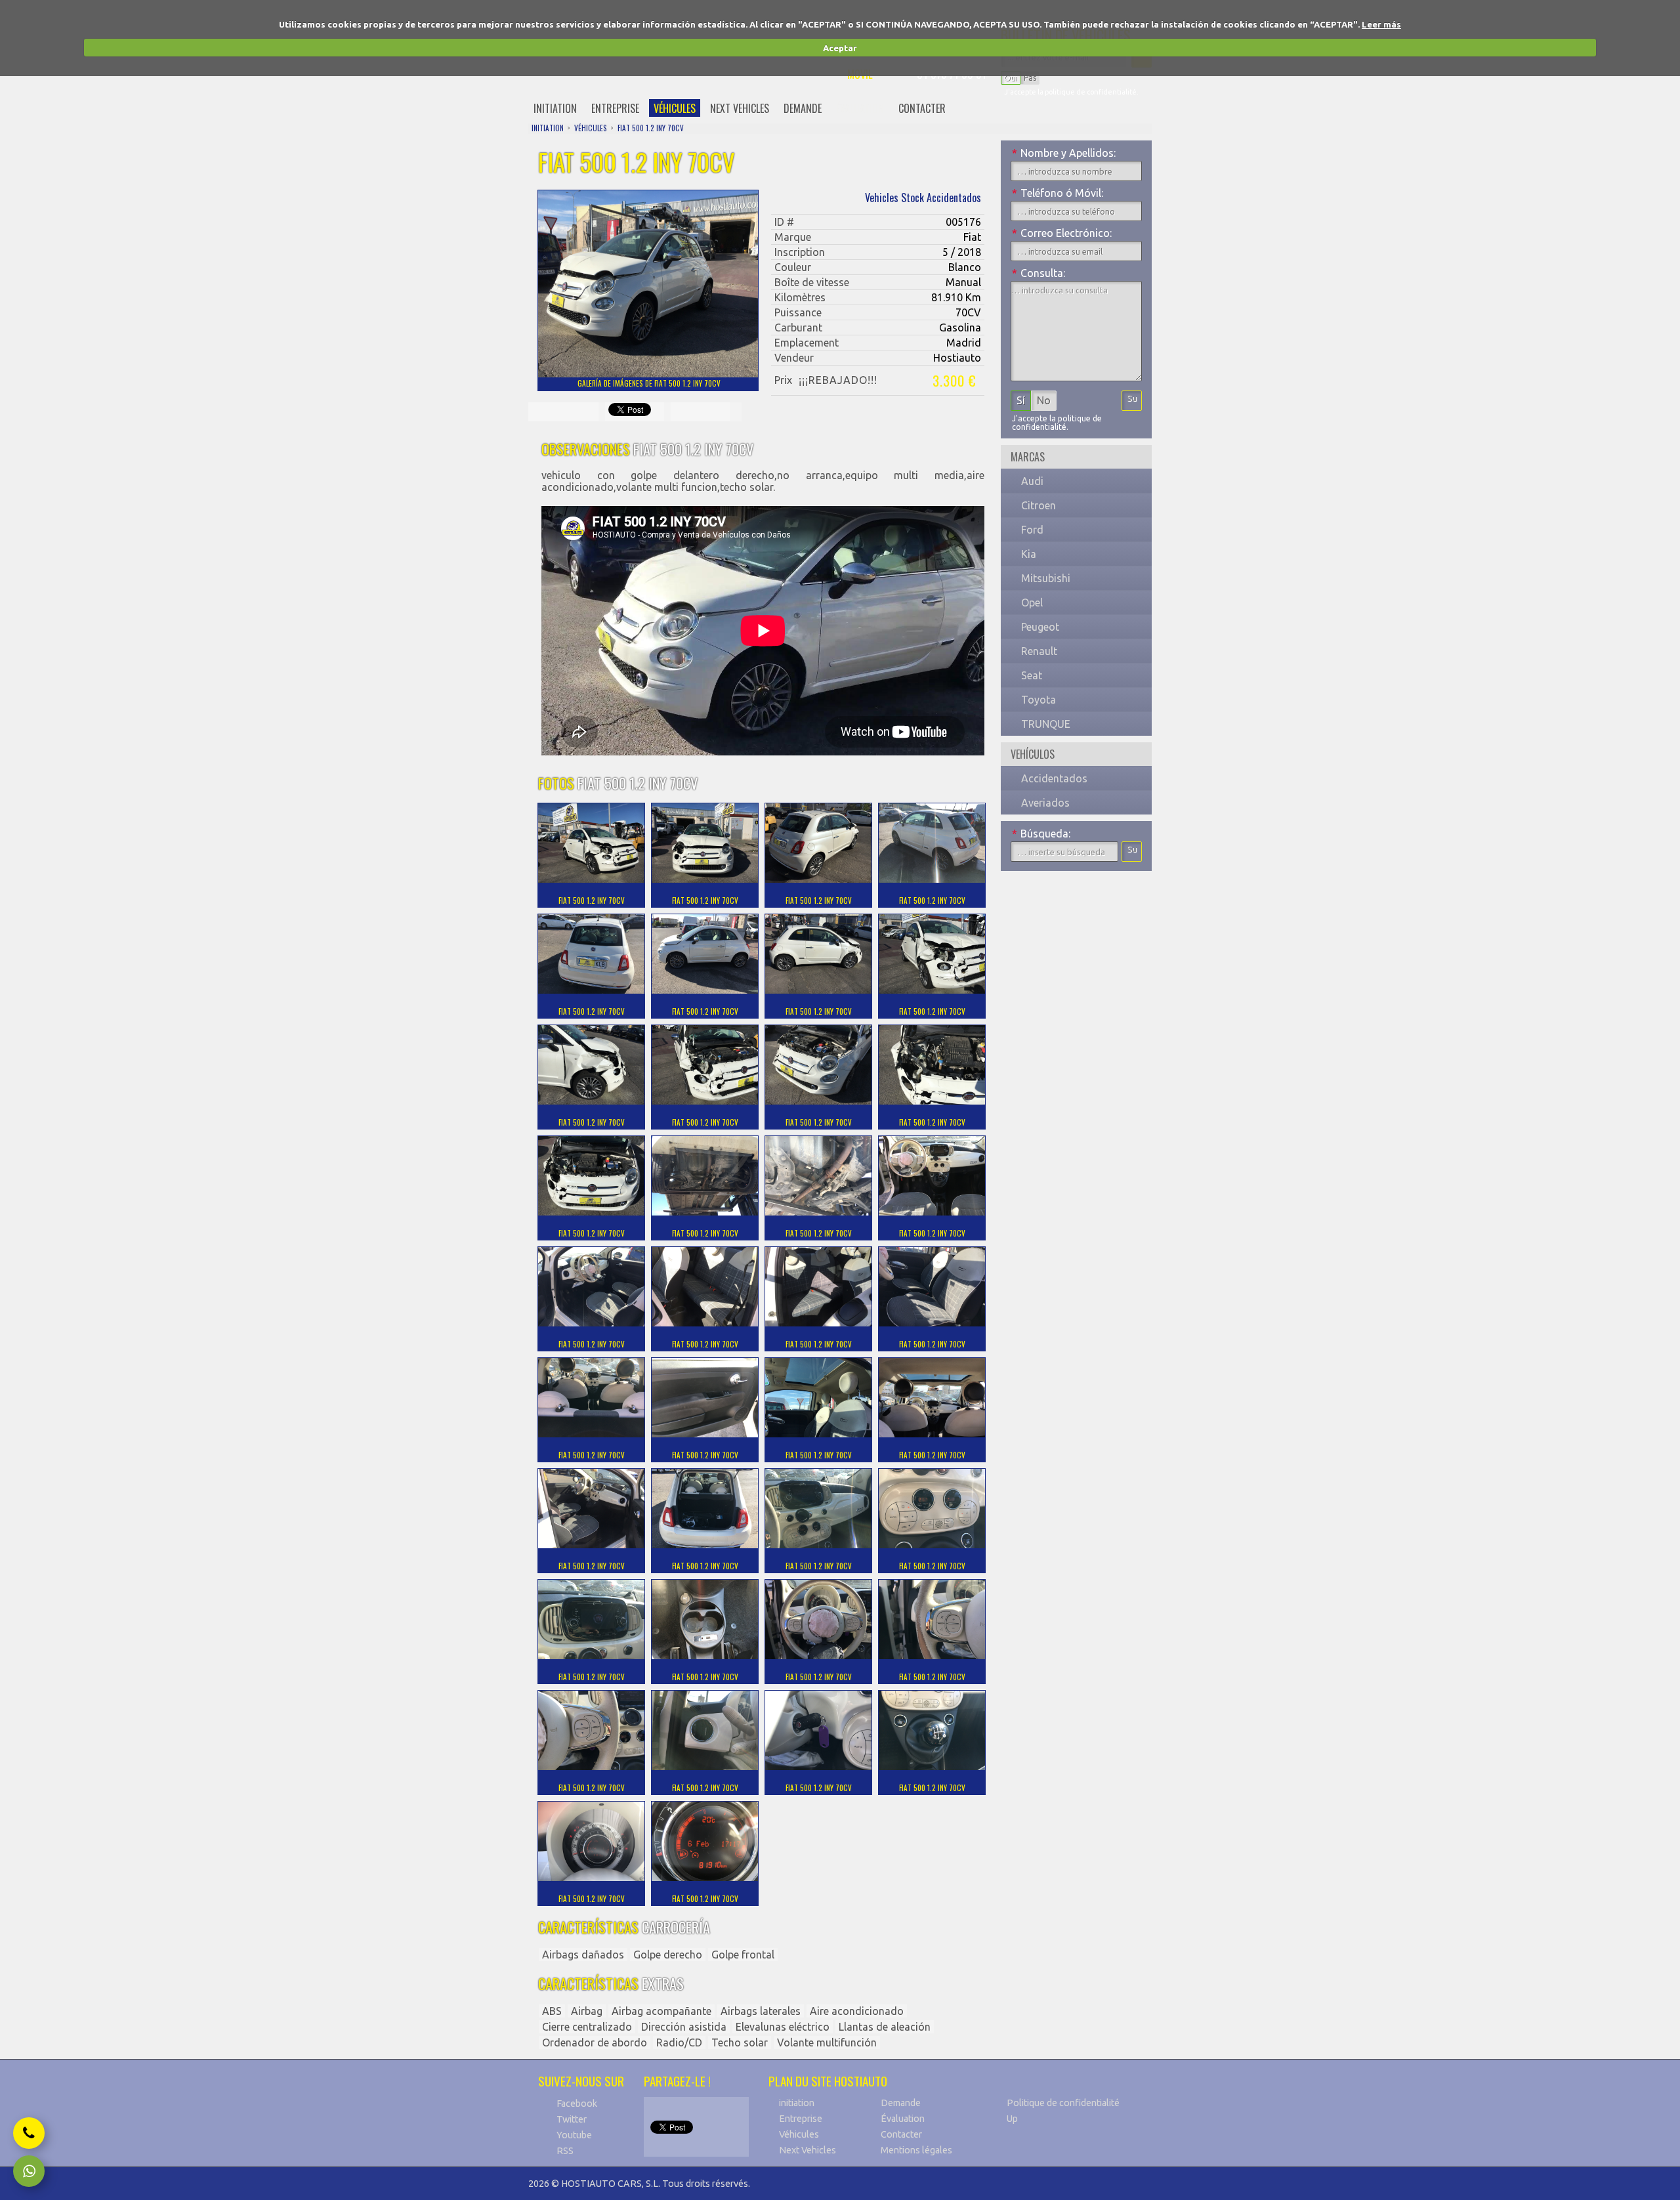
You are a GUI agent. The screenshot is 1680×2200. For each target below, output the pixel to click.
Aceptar (840, 48)
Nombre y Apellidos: (1064, 153)
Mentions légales (916, 2150)
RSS (565, 2151)
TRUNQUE (1046, 724)
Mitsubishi (1046, 578)
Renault (1039, 651)
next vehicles (740, 108)
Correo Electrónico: (1062, 233)
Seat (1032, 675)
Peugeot (1040, 627)
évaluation (860, 108)
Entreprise (801, 2119)
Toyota (1039, 700)
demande (803, 108)
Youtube (574, 2135)
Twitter (572, 2119)
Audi (1032, 481)
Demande (901, 2103)
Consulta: (1039, 273)
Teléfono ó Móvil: (1058, 193)
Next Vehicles (808, 2150)
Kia (1029, 554)
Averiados (1045, 803)
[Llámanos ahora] (29, 2133)
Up (1012, 2119)
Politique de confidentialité (1063, 2103)
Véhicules (799, 2134)
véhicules (675, 108)
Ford (1032, 530)
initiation (555, 108)
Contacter (901, 2134)
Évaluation (903, 2119)
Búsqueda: (1041, 834)
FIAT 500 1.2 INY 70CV (651, 128)
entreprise (615, 108)
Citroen (1039, 505)
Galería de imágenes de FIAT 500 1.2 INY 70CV (649, 383)
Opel (1032, 603)
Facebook (577, 2104)
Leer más (1381, 24)
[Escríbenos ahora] (29, 2171)
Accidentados (1054, 778)
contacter (922, 108)
